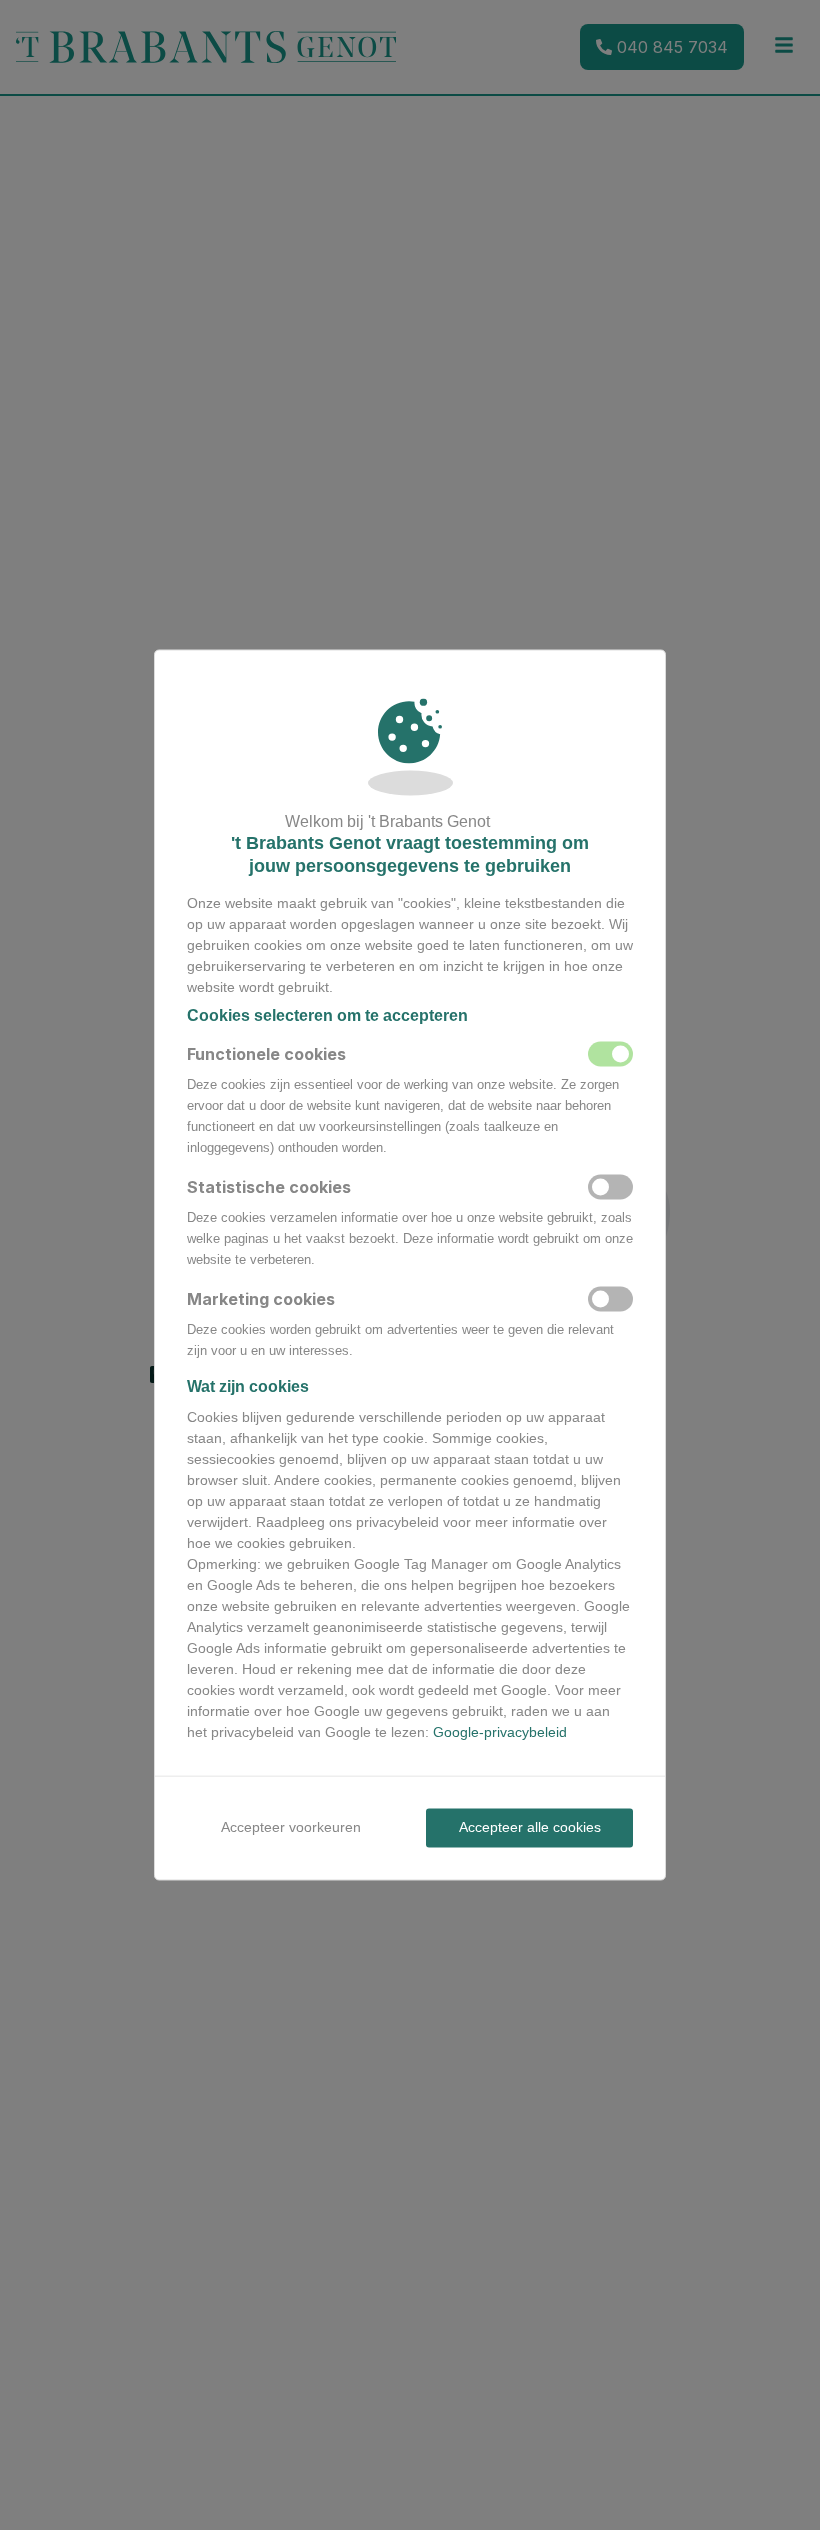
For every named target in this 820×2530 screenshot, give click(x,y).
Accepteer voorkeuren (291, 1827)
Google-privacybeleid (500, 1732)
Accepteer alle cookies (530, 1827)
